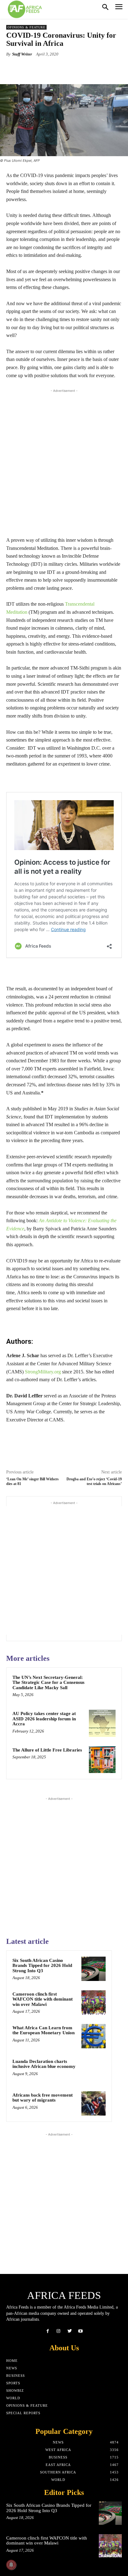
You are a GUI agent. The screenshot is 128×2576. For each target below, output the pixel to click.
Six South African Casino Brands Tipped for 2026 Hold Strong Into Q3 (42, 1966)
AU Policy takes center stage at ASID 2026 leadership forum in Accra (44, 1719)
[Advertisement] (64, 461)
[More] (85, 69)
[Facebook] (48, 2331)
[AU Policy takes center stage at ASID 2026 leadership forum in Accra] (102, 1723)
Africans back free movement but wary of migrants (43, 2098)
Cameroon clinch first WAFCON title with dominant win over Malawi (43, 1999)
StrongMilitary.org (43, 1372)
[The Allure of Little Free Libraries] (102, 1760)
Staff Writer (22, 54)
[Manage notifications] (11, 2565)
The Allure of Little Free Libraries (47, 1750)
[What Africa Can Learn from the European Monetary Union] (94, 2036)
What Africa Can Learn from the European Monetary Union (43, 2030)
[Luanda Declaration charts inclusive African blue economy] (94, 2070)
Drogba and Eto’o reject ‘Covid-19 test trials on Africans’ (94, 1481)
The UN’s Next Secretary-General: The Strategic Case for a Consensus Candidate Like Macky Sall (48, 1682)
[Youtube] (80, 2331)
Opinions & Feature (26, 27)
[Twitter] (69, 2331)
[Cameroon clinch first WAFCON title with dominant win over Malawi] (94, 2002)
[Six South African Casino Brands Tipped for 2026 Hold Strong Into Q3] (94, 1969)
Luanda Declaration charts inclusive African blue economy (44, 2064)
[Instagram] (59, 2331)
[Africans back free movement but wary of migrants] (94, 2103)
